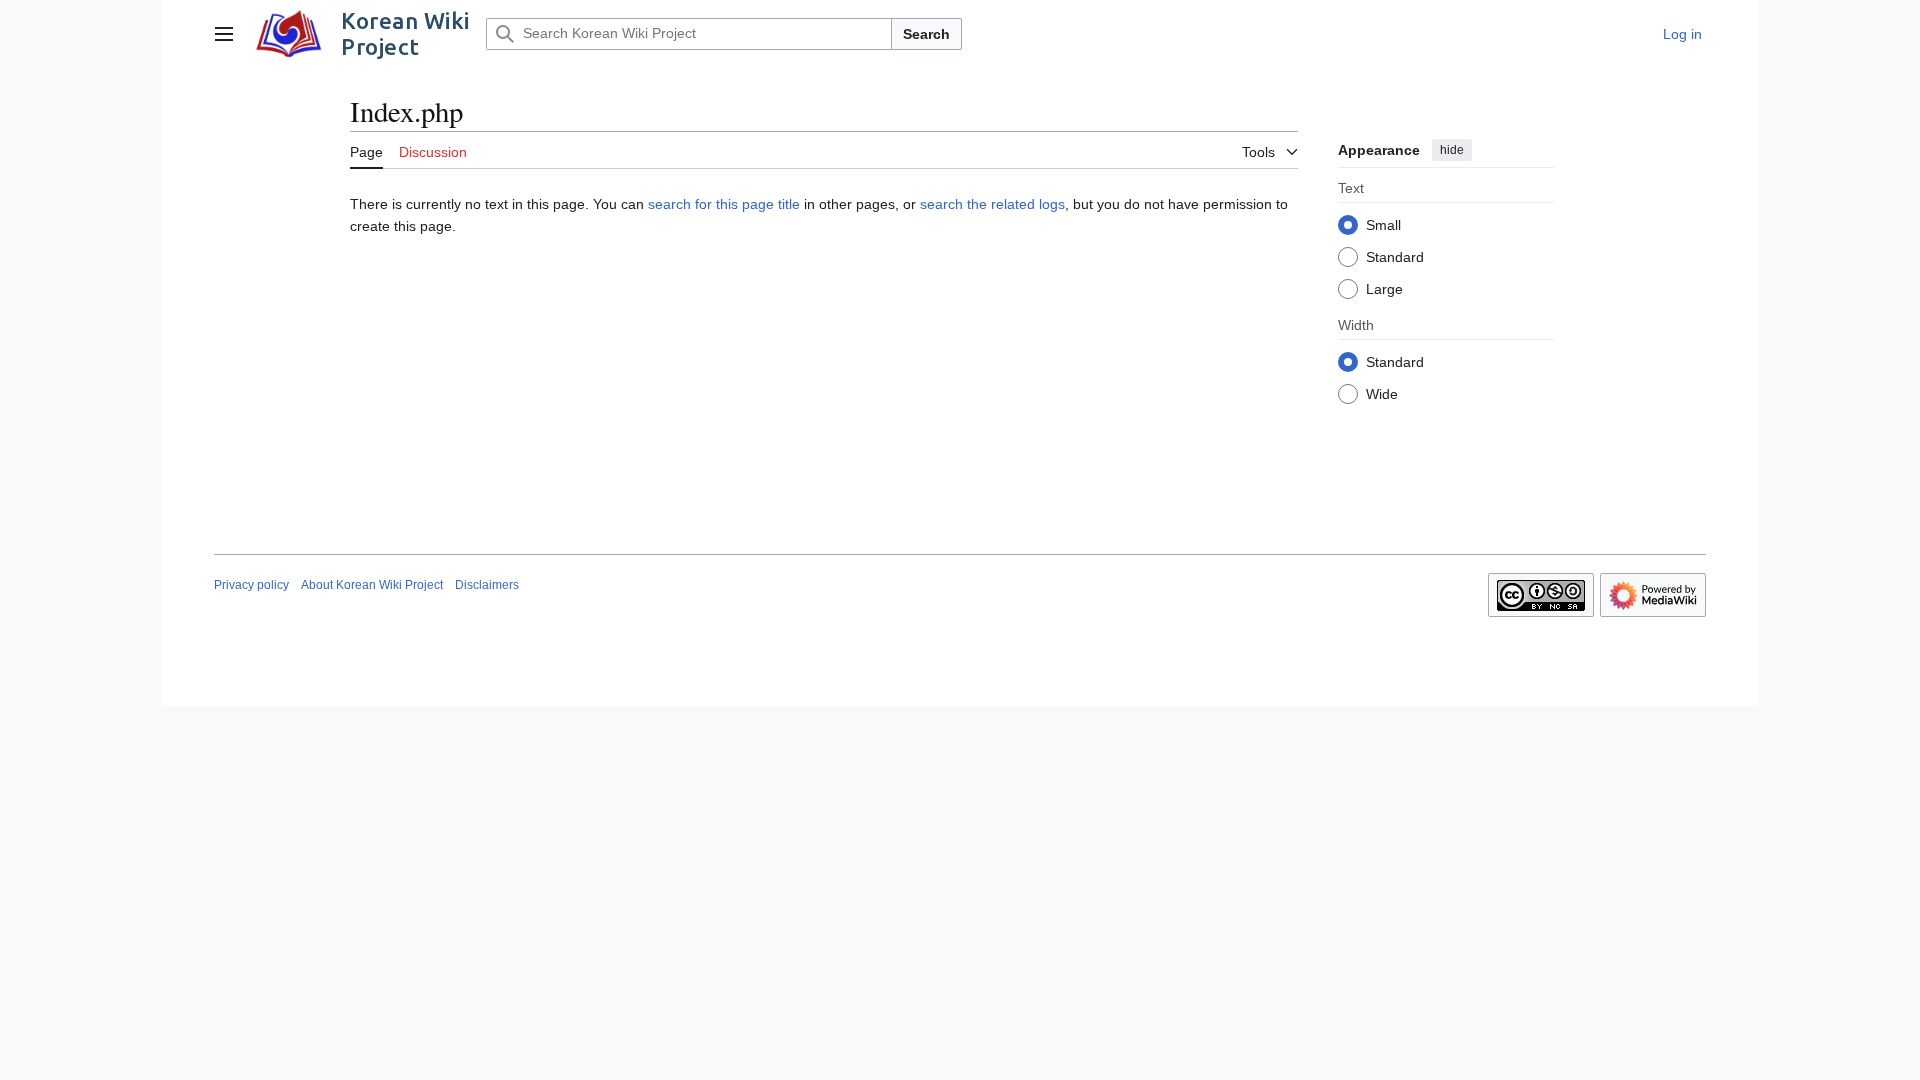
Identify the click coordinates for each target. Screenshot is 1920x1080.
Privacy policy (251, 585)
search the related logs (992, 204)
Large (1384, 289)
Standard (1395, 257)
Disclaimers (487, 585)
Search (926, 34)
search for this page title (724, 204)
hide (1452, 150)
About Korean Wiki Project (372, 585)
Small (1383, 225)
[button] (224, 34)
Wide (1382, 394)
